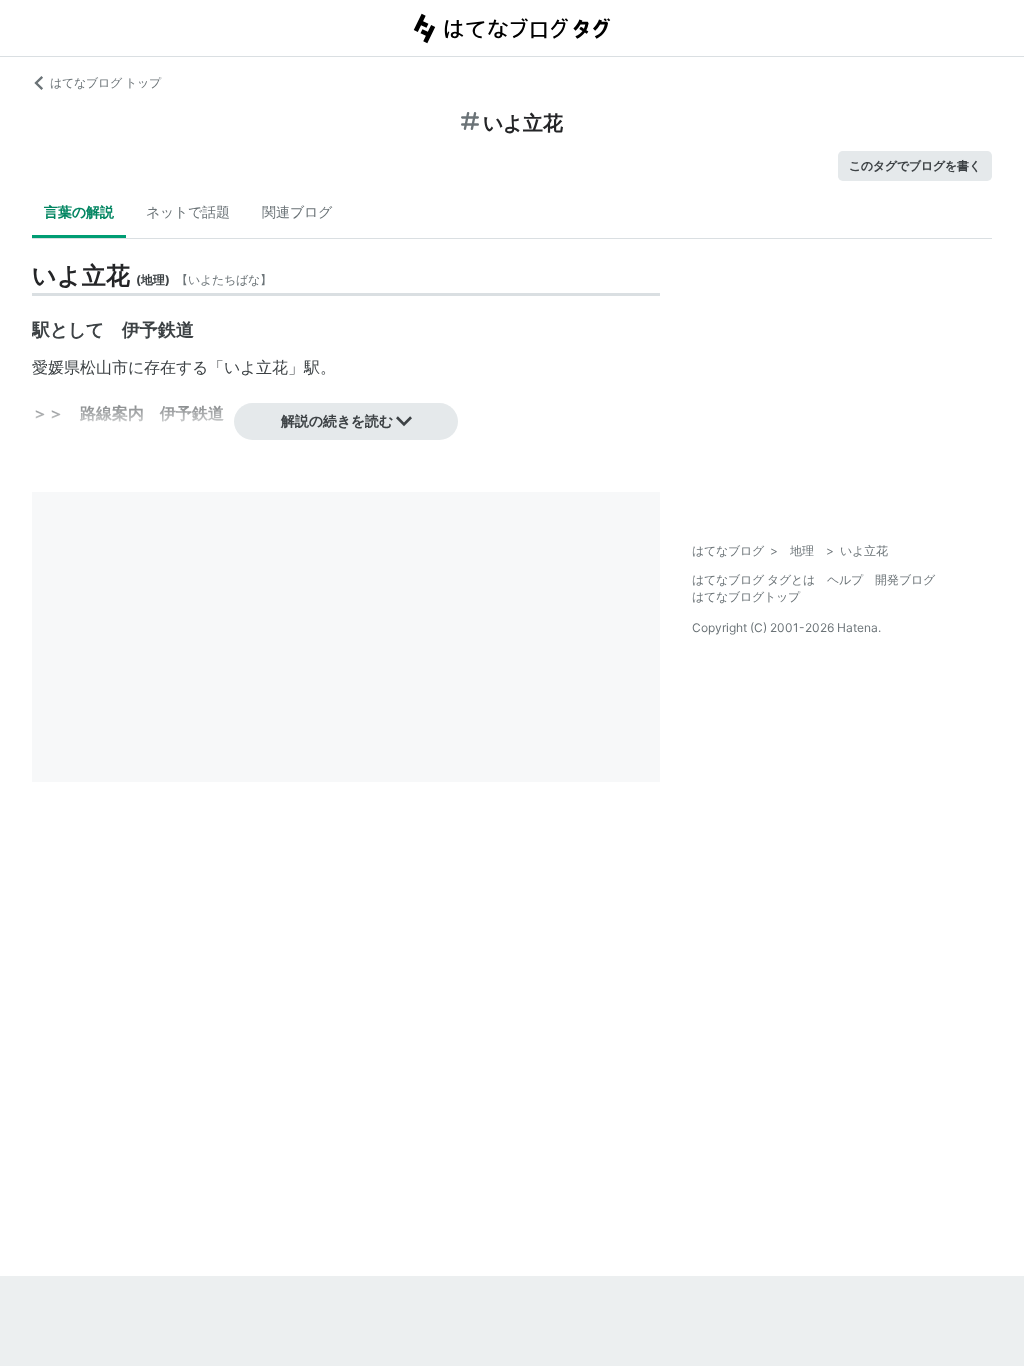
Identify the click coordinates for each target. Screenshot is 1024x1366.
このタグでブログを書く (915, 165)
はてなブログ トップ (105, 82)
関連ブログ (297, 211)
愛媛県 (56, 367)
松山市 (104, 367)
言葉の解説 (79, 211)
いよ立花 (256, 367)
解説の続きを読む (337, 420)
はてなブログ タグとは (753, 579)
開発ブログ (905, 579)
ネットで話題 (188, 211)
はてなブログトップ (746, 596)
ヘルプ (845, 579)
